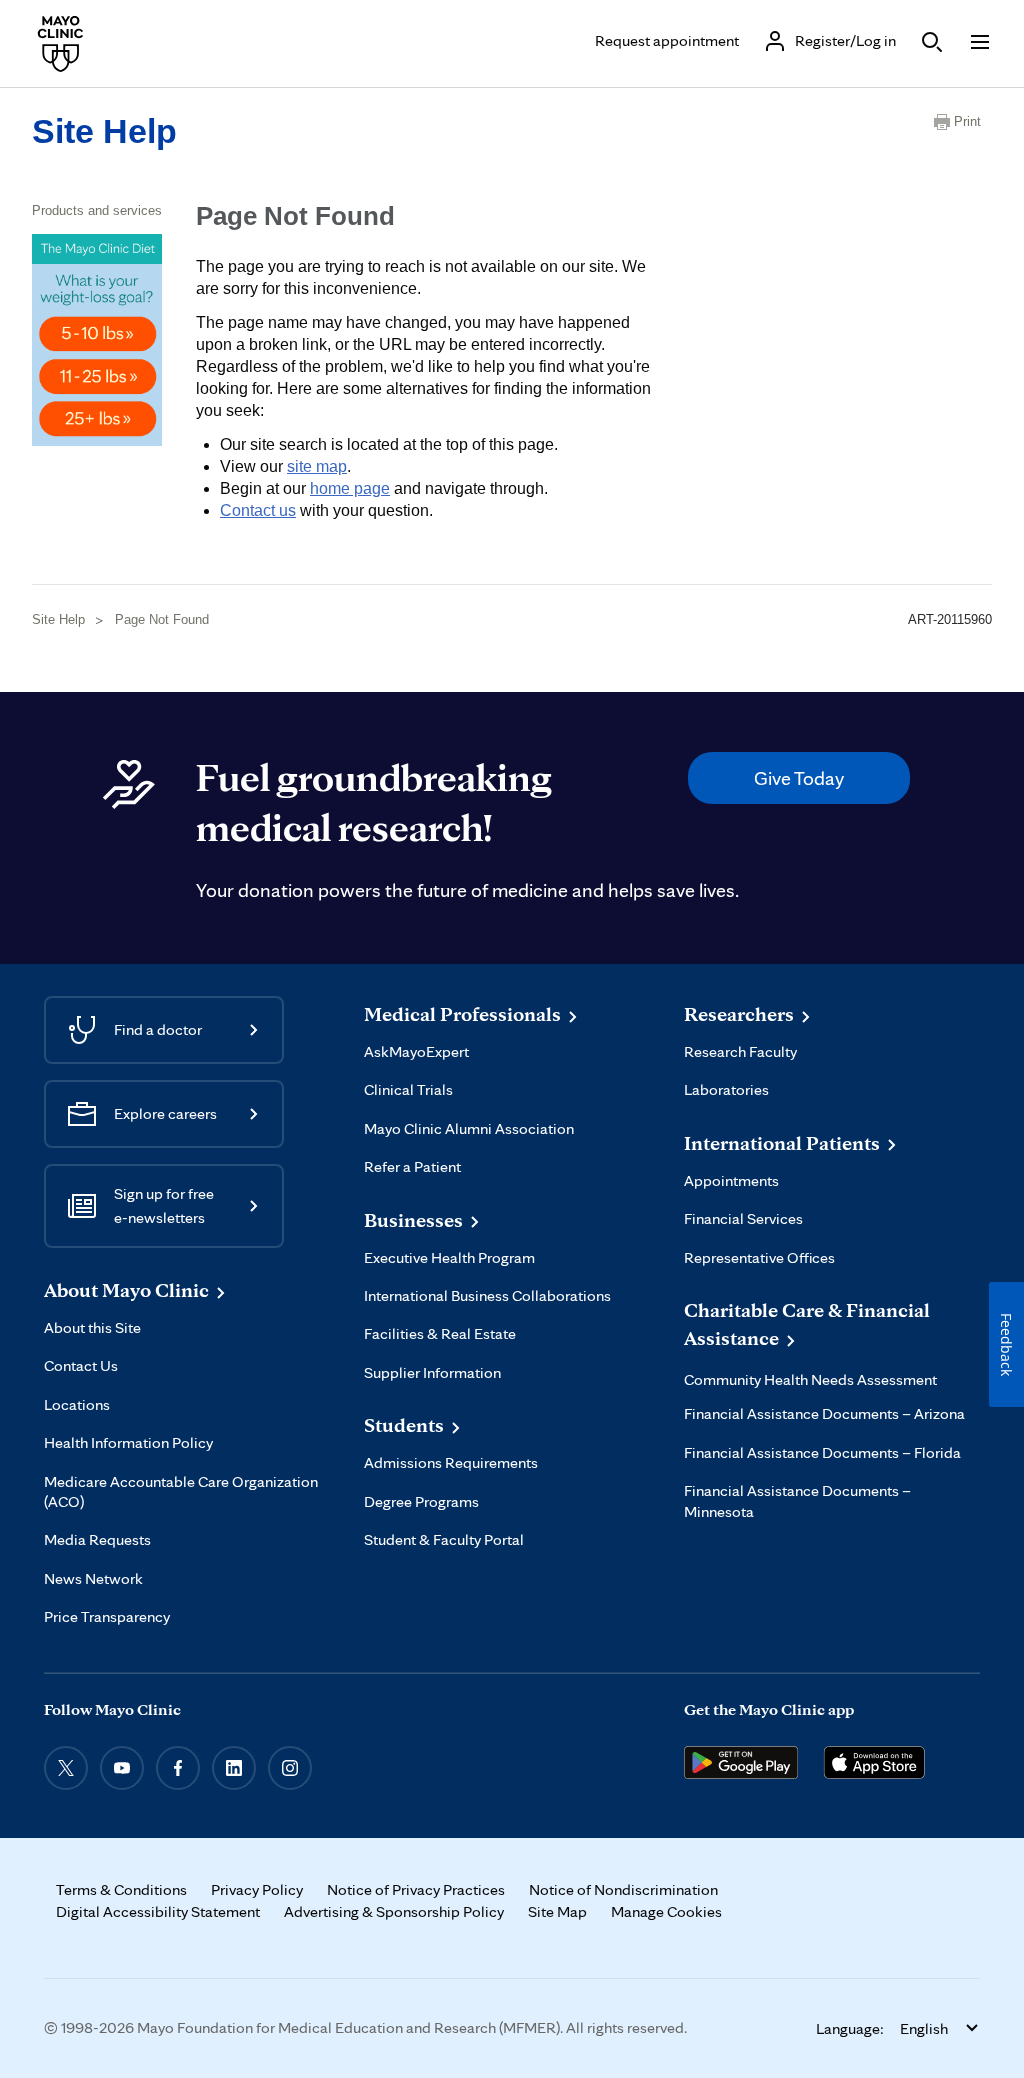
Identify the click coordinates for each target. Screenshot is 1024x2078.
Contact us (258, 510)
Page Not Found (162, 619)
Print (967, 121)
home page (350, 488)
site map (317, 466)
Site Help (104, 131)
